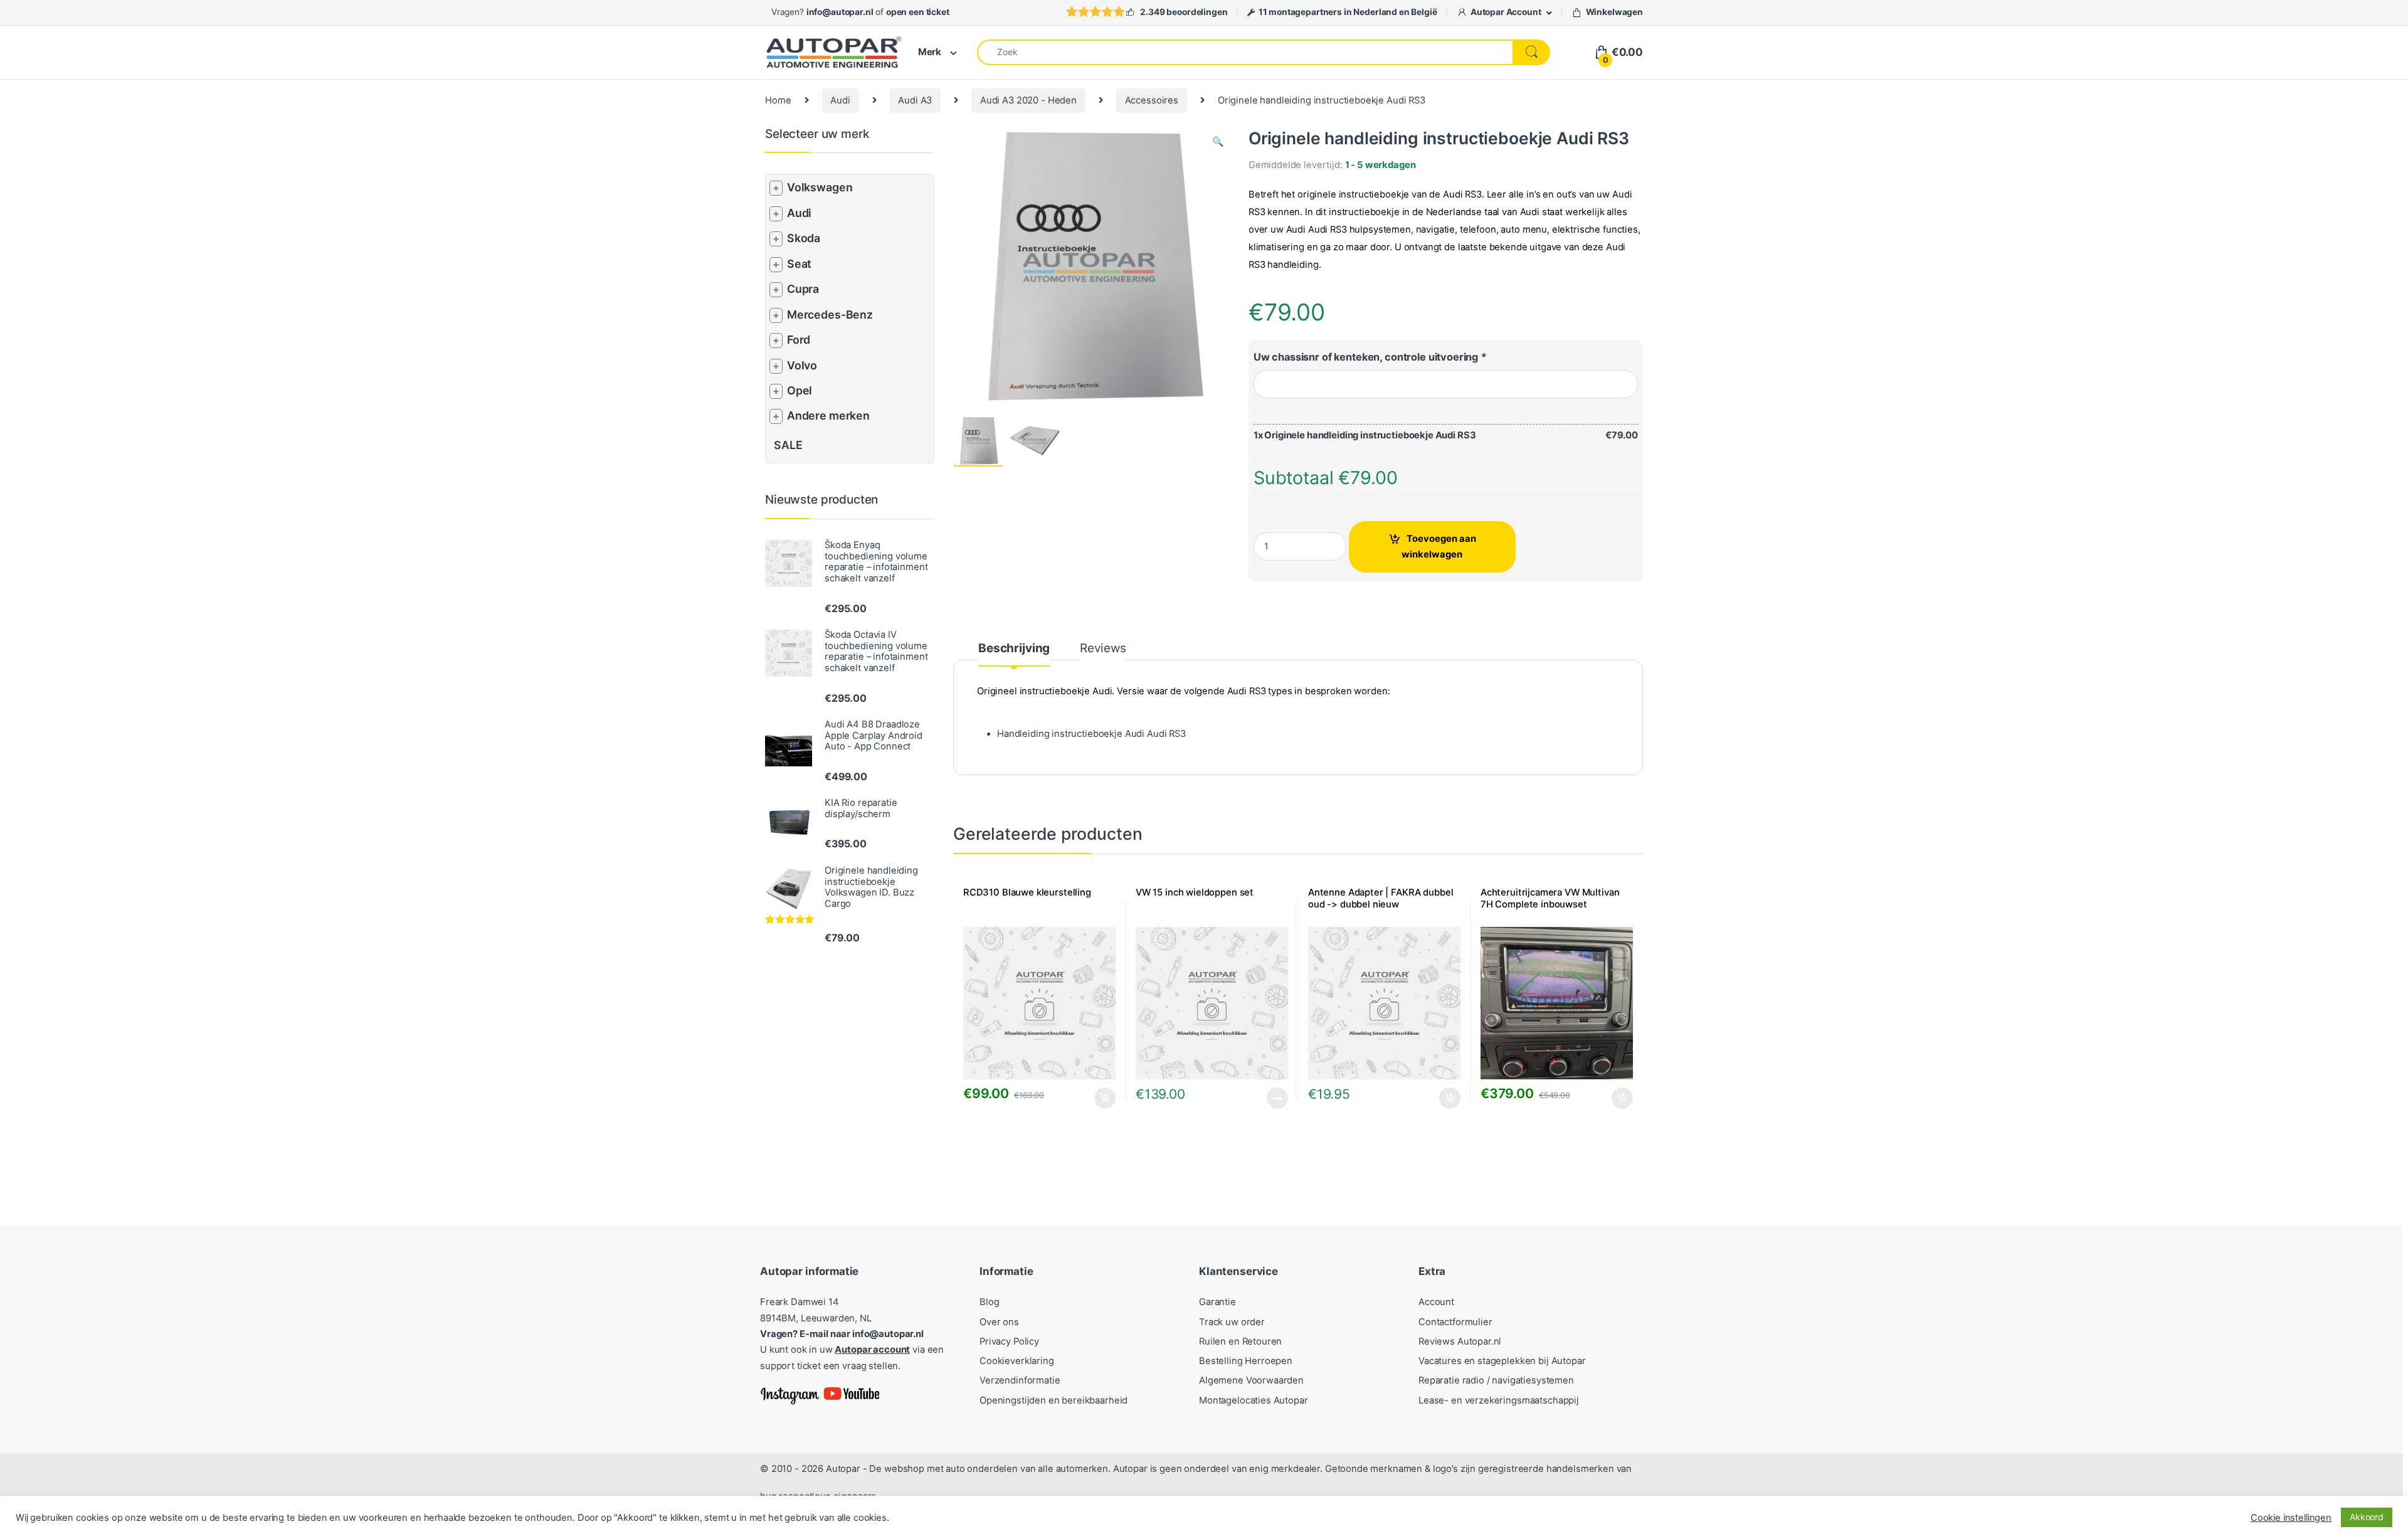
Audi (840, 100)
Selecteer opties (1096, 1098)
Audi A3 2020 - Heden (1028, 100)
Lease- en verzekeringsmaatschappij (1499, 1400)
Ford (799, 340)
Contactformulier (1455, 1322)
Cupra (803, 289)
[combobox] (1245, 52)
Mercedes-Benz (830, 315)
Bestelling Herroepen (1246, 1361)
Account (1436, 1302)
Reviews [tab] (1103, 649)
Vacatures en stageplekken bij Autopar (1502, 1361)
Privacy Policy (1009, 1341)
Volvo (802, 365)
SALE (788, 445)
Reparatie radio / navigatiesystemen (1496, 1380)
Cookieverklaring (1017, 1361)
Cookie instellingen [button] (2291, 1518)
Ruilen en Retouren (1240, 1341)
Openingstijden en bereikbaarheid (1053, 1400)
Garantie (1217, 1302)
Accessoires (1152, 100)
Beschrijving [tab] (1014, 649)
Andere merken (828, 415)
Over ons (999, 1322)
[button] (1218, 142)
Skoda (804, 238)
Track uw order (1232, 1322)
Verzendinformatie (1020, 1380)
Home (778, 100)
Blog (989, 1302)
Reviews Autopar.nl (1460, 1341)
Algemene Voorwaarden (1251, 1380)
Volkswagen (820, 187)
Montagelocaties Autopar (1254, 1400)
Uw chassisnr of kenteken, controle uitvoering (1370, 357)
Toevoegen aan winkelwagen (1439, 547)
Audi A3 (915, 100)
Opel (800, 390)
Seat (799, 264)
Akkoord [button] (2367, 1517)
